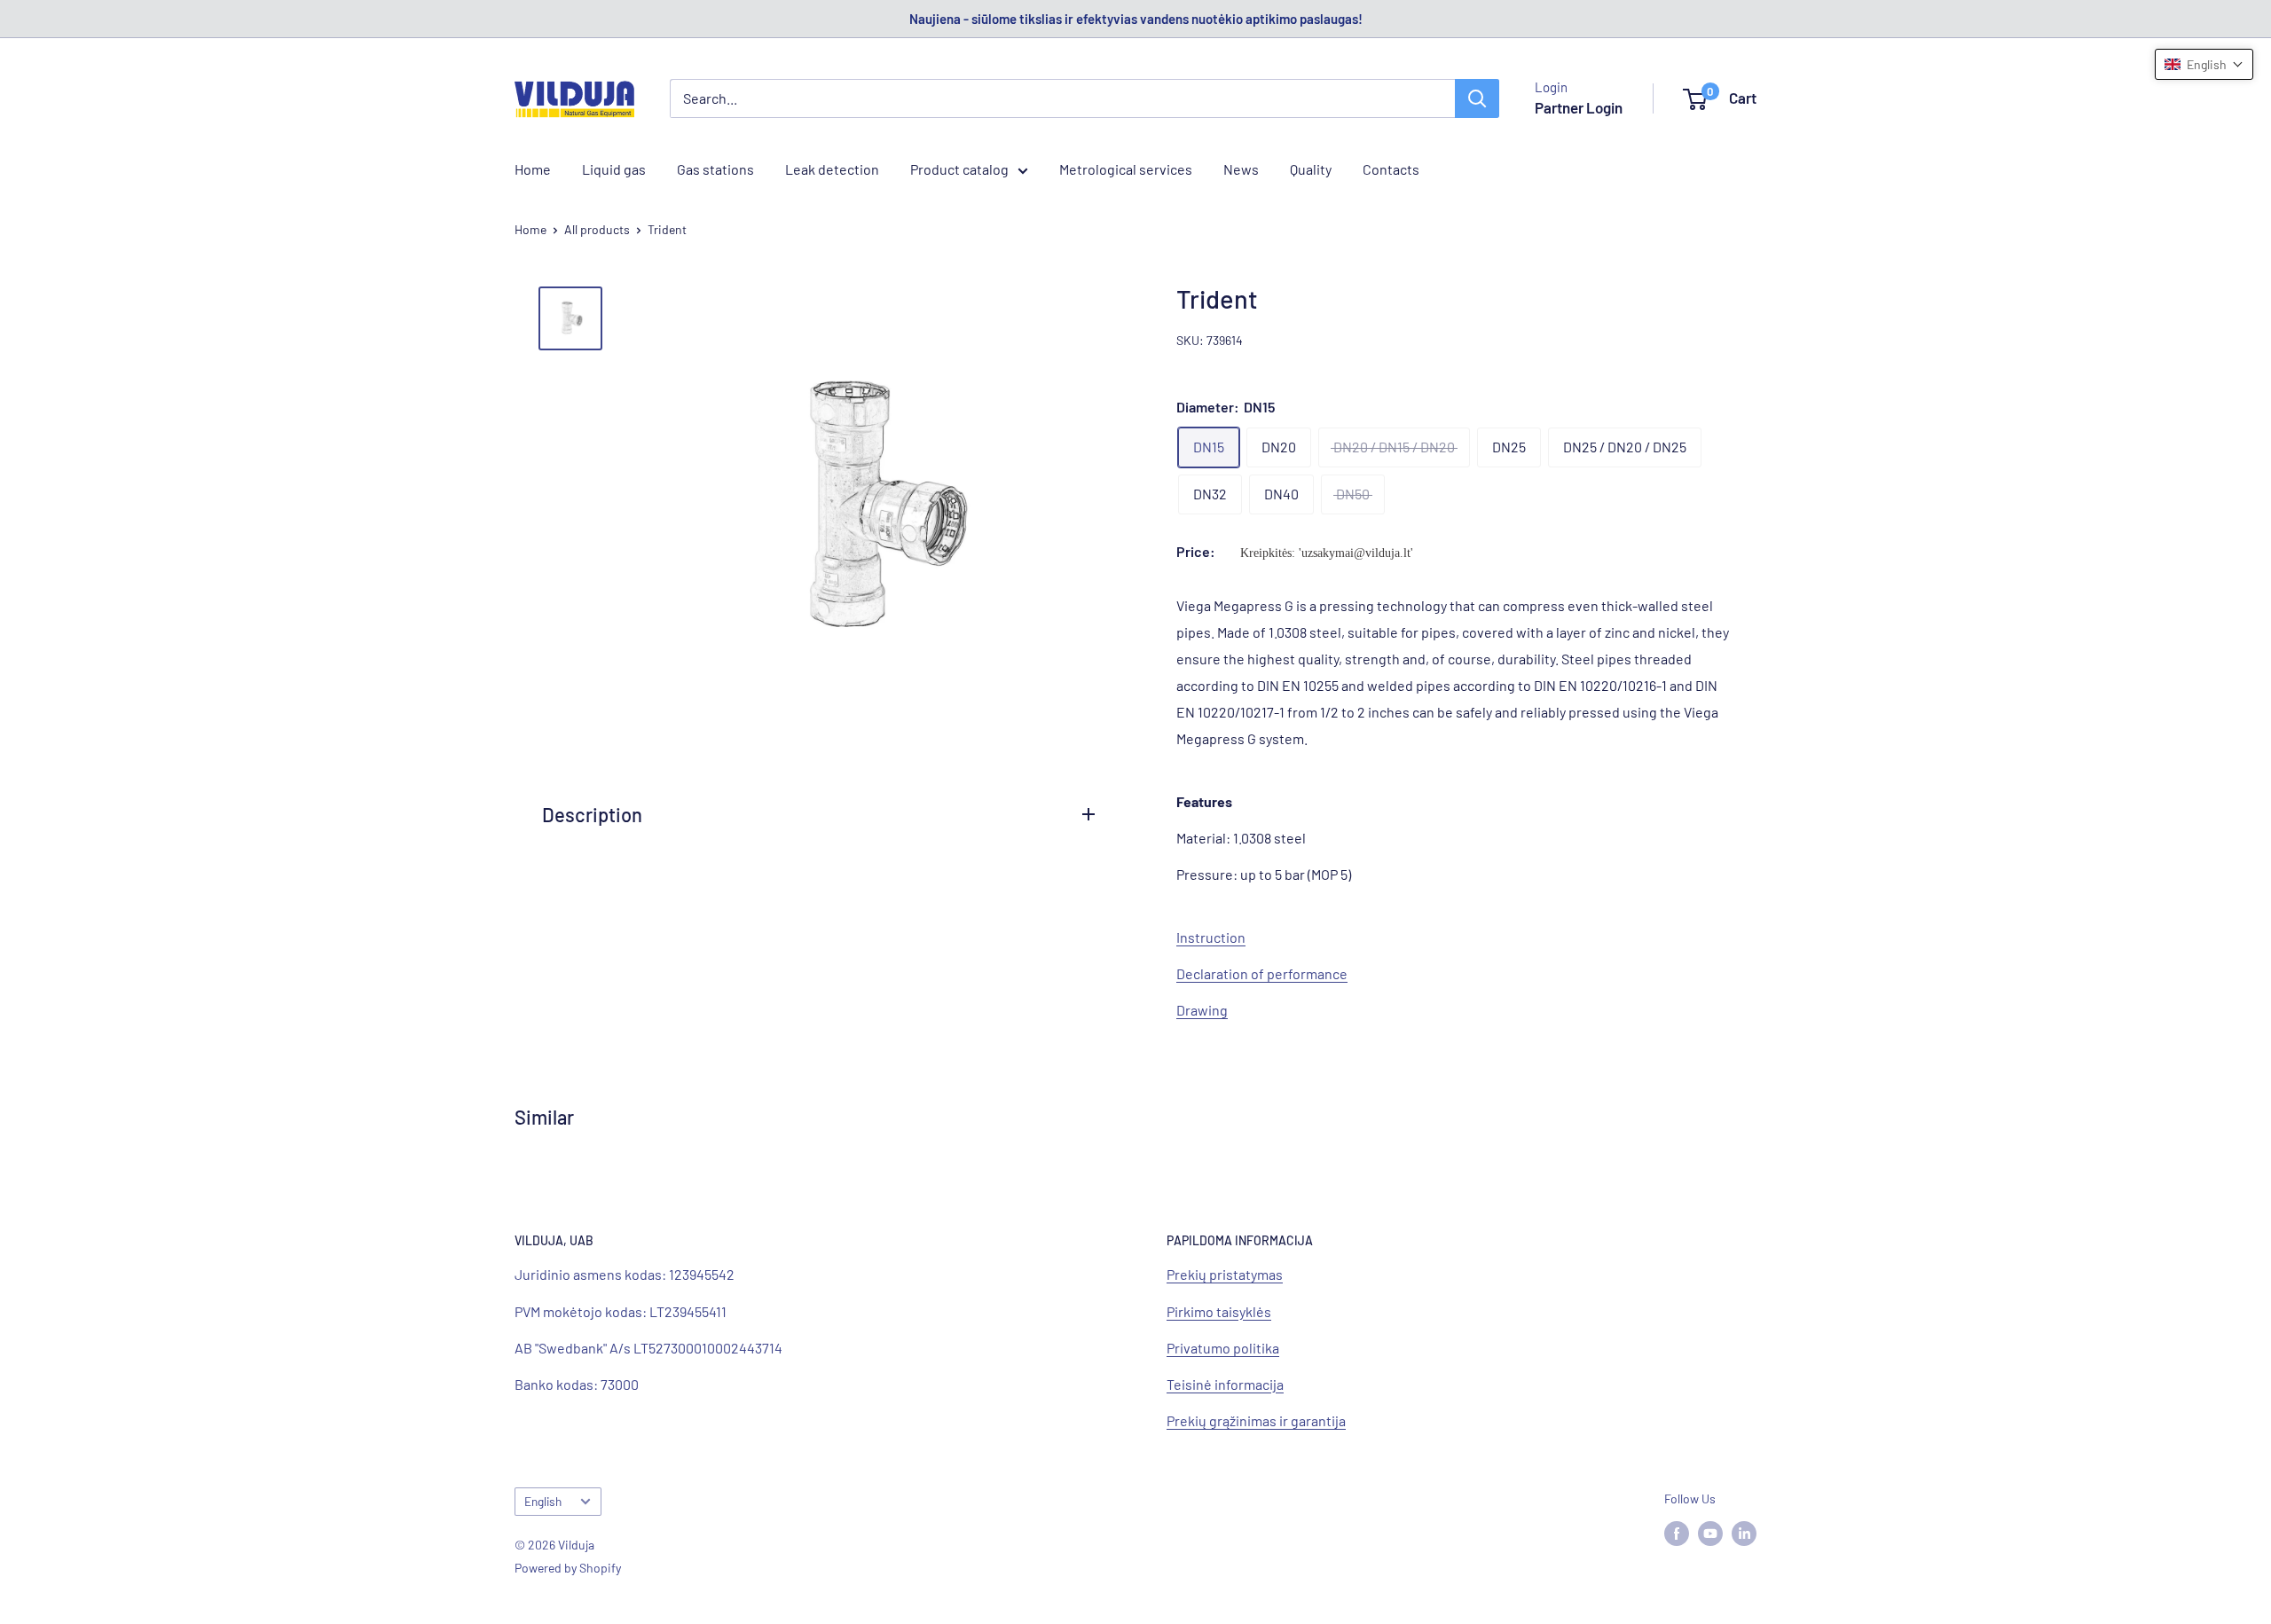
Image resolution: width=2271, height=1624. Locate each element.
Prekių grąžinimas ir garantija (1256, 1420)
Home (533, 169)
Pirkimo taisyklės (1219, 1311)
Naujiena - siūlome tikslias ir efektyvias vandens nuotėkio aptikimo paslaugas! (1136, 19)
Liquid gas (614, 169)
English (543, 1501)
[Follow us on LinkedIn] (1744, 1533)
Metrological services (1126, 169)
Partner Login (1579, 107)
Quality (1311, 169)
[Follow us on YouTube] (1710, 1533)
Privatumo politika (1223, 1348)
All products (597, 229)
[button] (2204, 64)
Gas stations (715, 169)
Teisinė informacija (1225, 1384)
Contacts (1391, 169)
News (1241, 169)
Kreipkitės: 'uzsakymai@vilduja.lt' (1327, 553)
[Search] (1477, 98)
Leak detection (832, 169)
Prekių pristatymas (1225, 1274)
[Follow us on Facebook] (1677, 1533)
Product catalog (959, 169)
